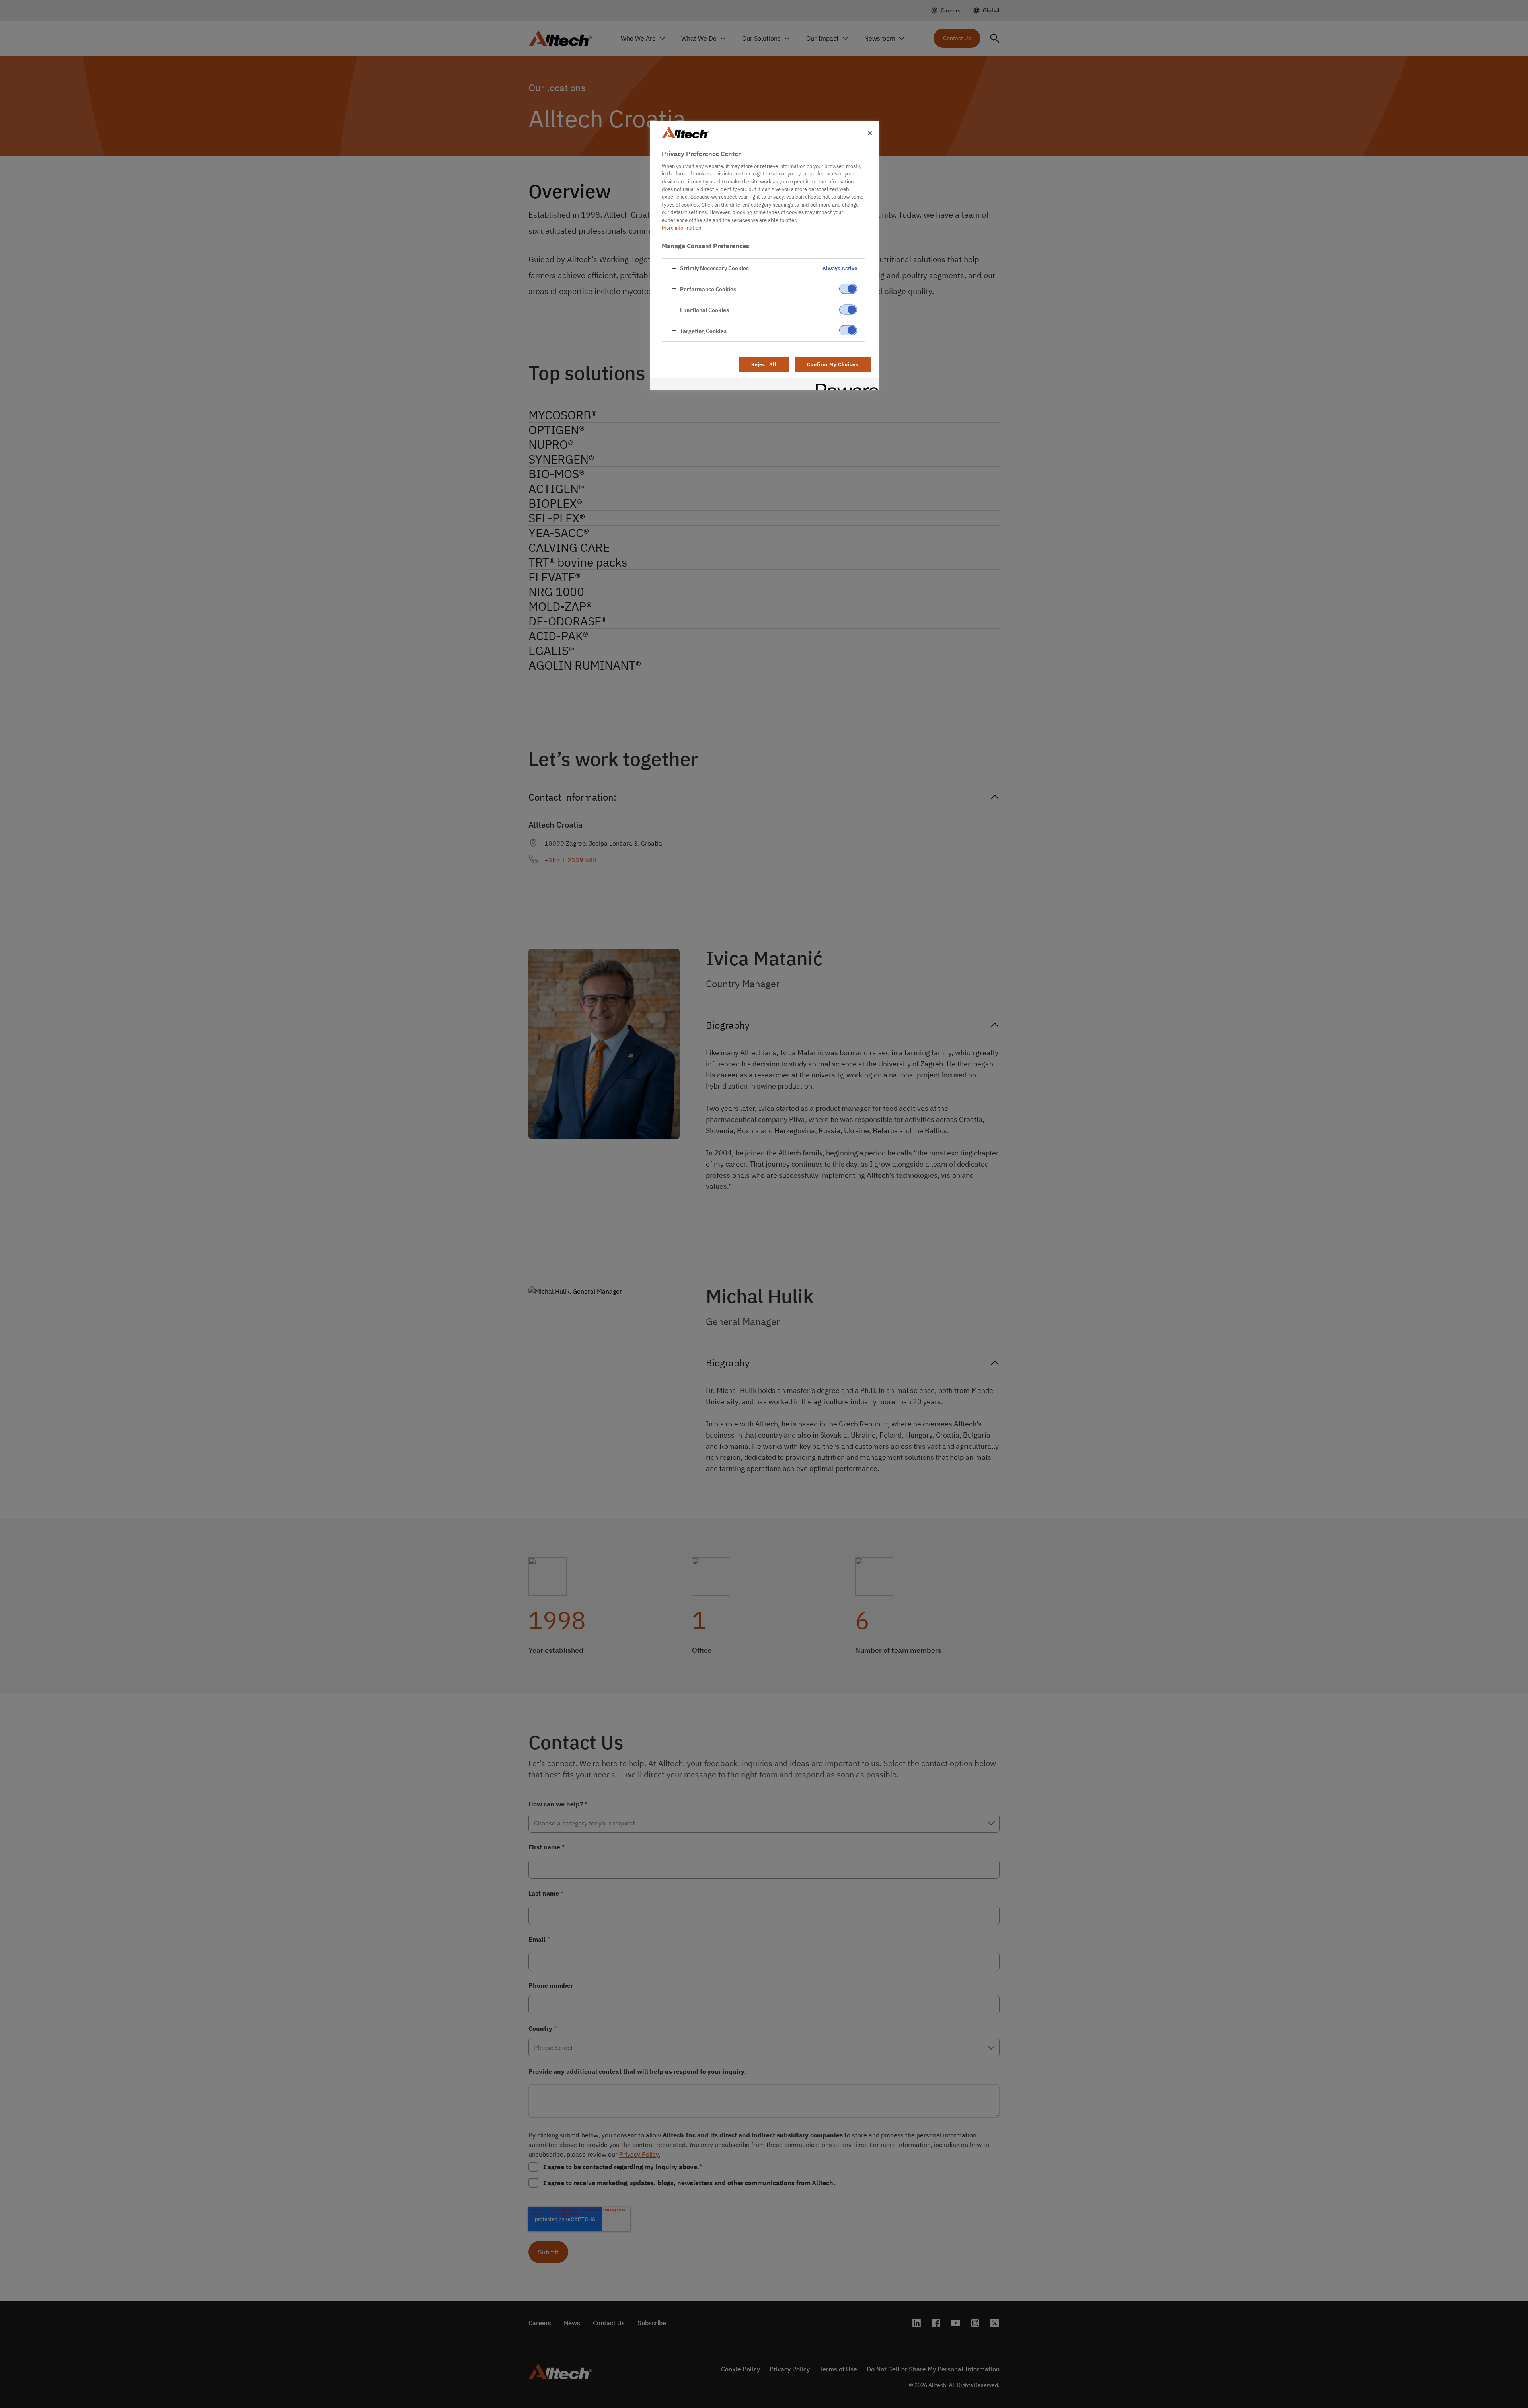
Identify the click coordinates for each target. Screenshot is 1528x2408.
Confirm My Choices (832, 364)
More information (681, 228)
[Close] (870, 133)
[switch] (848, 289)
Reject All (764, 364)
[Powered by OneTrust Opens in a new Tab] (844, 385)
